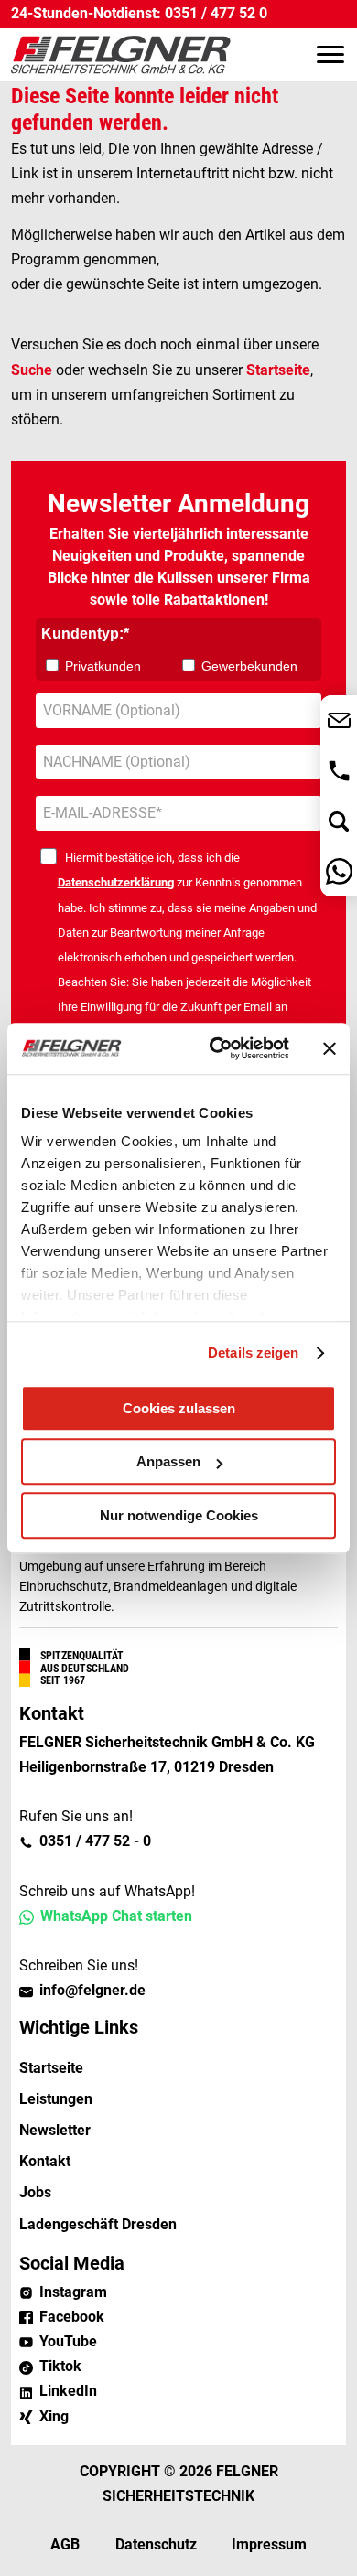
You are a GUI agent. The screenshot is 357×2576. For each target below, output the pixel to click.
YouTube (68, 2341)
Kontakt (45, 2161)
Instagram (73, 2292)
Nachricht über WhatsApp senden (339, 871)
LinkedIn (68, 2391)
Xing (54, 2416)
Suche (32, 370)
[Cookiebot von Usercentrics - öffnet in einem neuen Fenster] (216, 1048)
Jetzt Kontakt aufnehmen (339, 720)
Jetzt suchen (339, 821)
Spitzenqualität (82, 1656)
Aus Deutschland (85, 1669)
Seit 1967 (63, 1680)
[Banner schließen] (330, 1048)
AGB (65, 2544)
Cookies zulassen (179, 1408)
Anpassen (168, 1461)
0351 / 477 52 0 (216, 14)
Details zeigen (253, 1352)
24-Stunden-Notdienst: (86, 14)
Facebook (72, 2317)
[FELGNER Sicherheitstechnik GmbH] (121, 55)
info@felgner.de (92, 1990)
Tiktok (60, 2366)
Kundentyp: (82, 633)
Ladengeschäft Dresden (98, 2224)
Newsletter (55, 2130)
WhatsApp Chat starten (116, 1916)
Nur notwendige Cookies (179, 1515)
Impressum (269, 2544)
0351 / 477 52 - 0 (95, 1841)
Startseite (278, 370)
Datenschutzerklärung (116, 882)
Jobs (35, 2192)
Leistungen (56, 2099)
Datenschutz (156, 2544)
